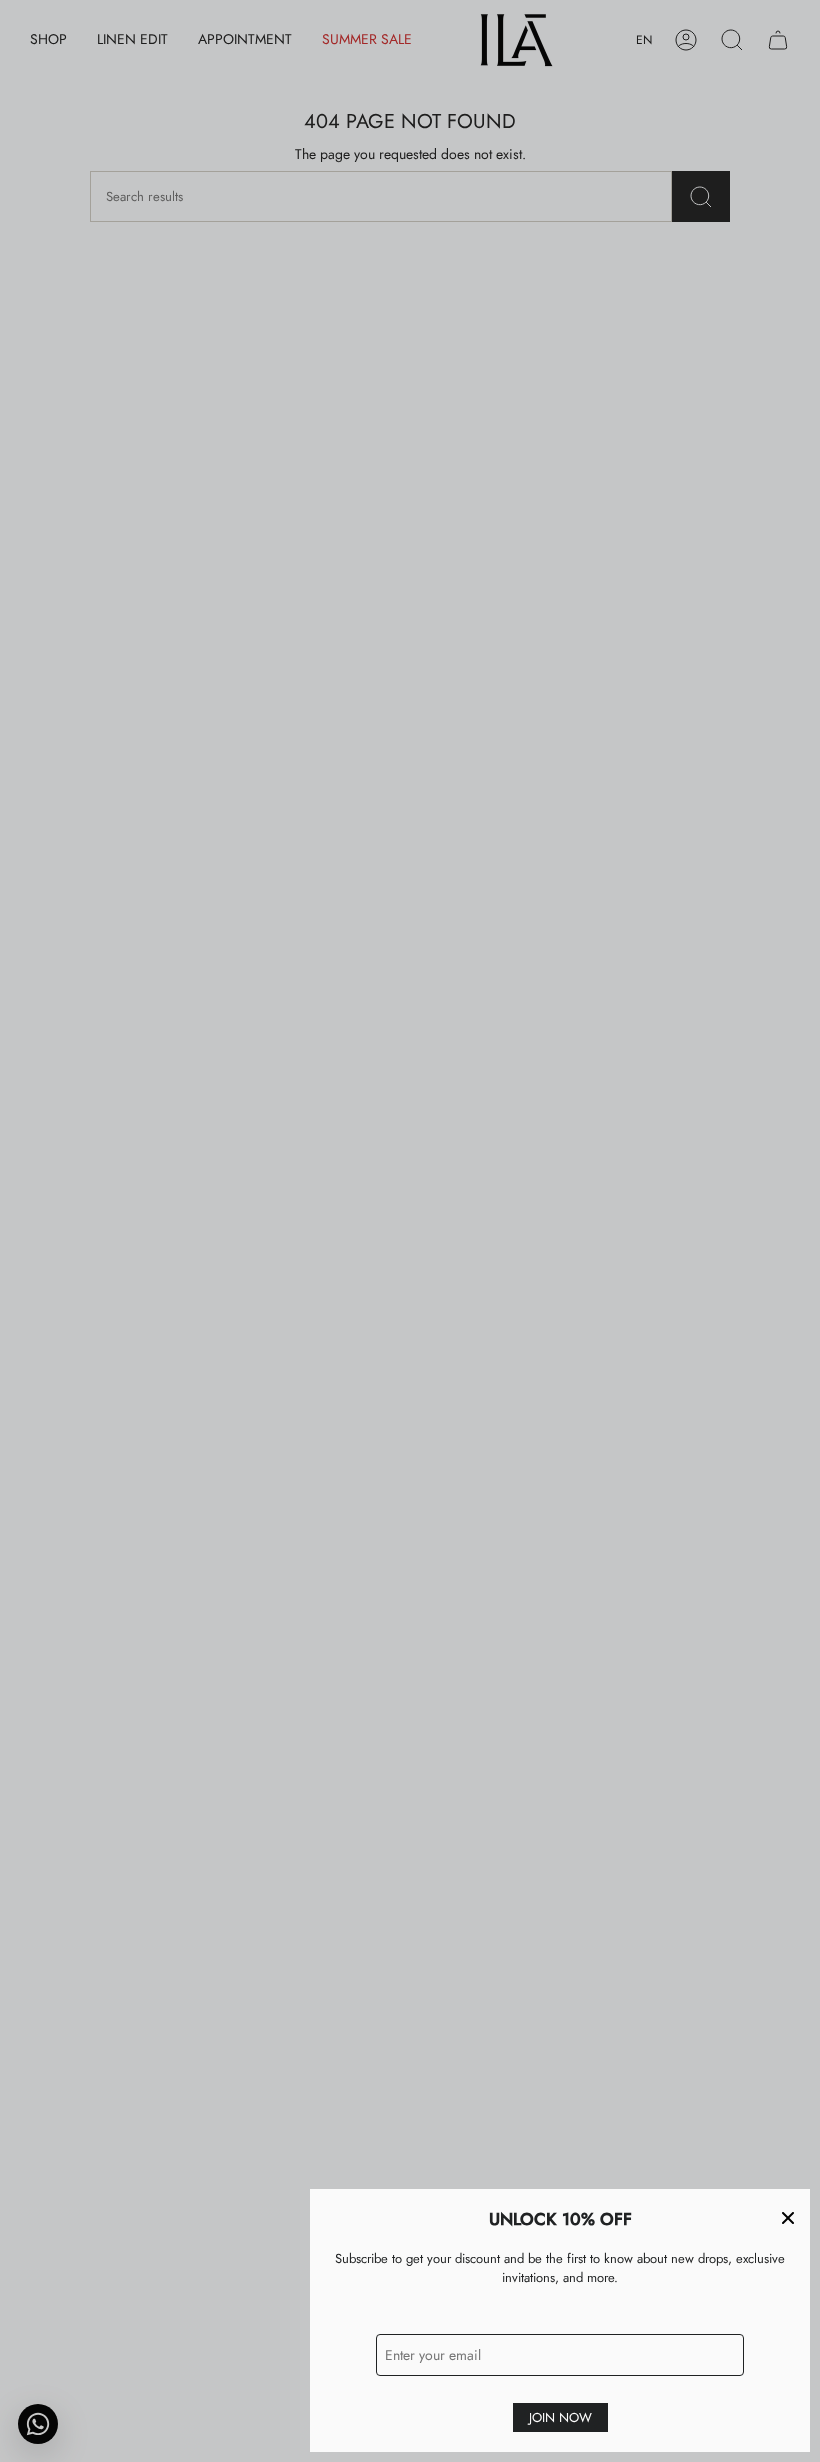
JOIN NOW (560, 2417)
